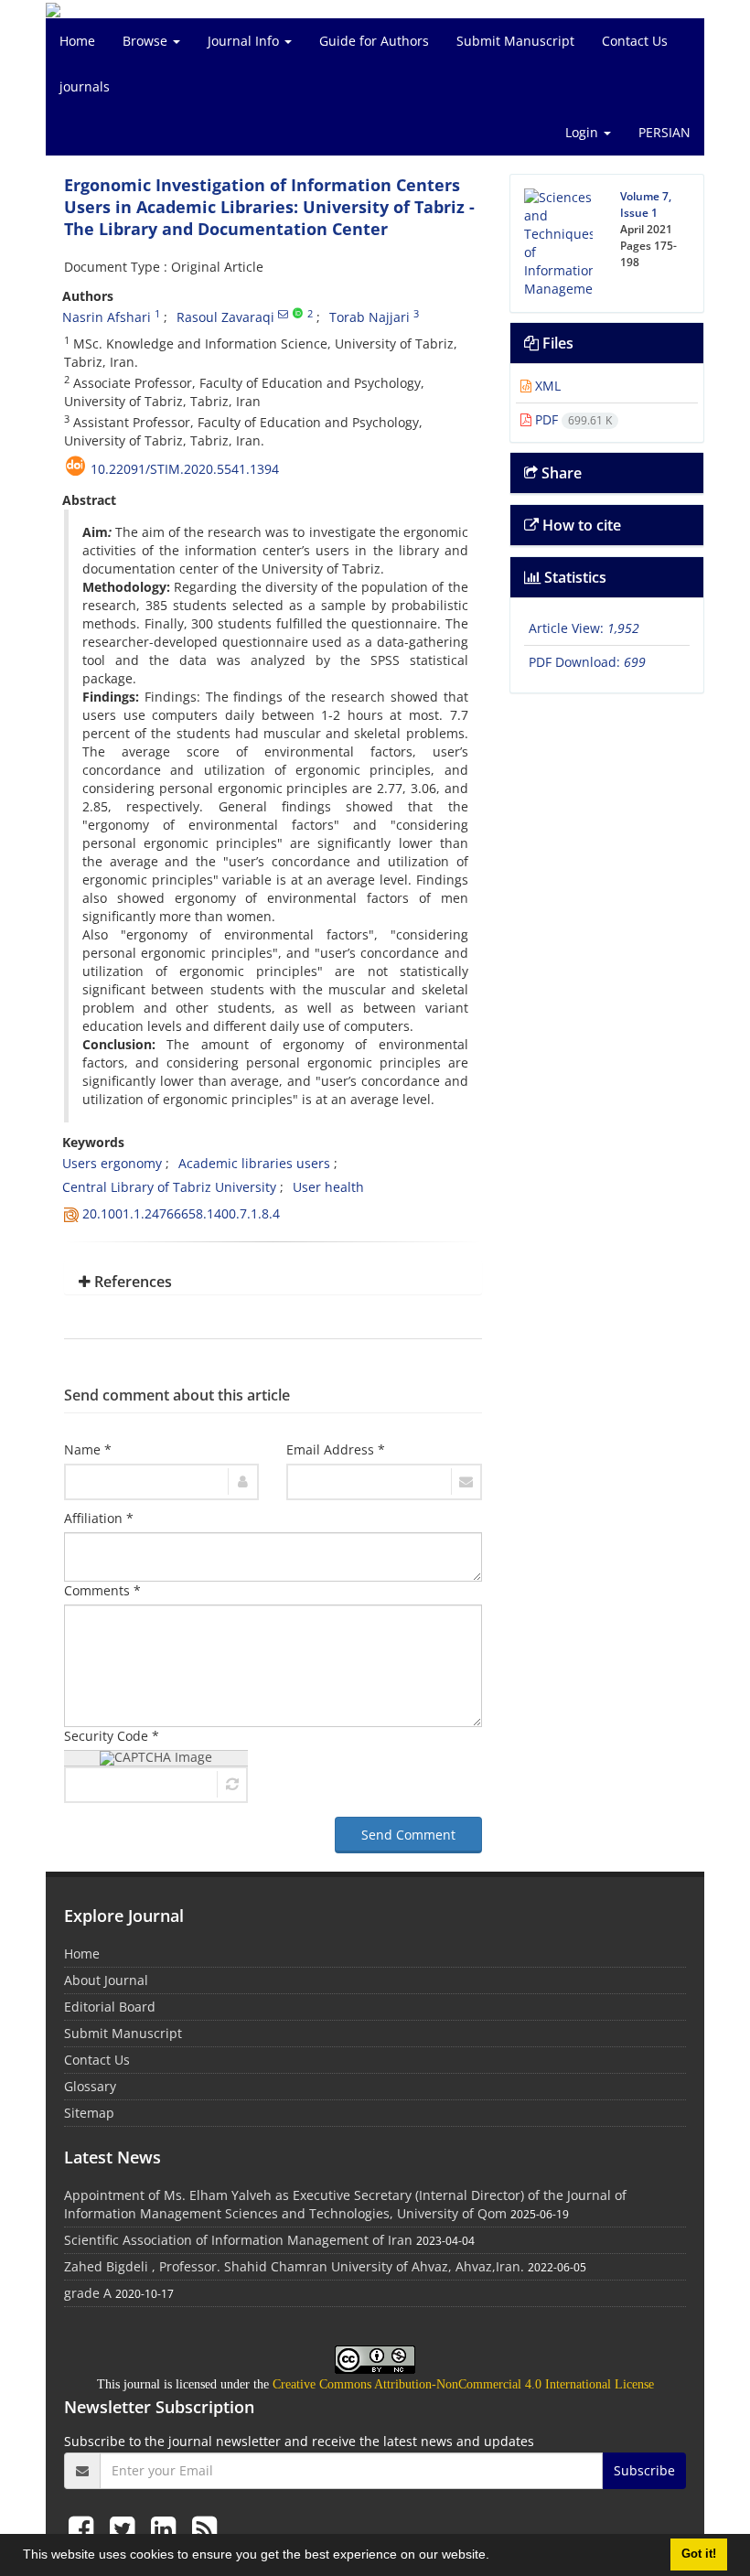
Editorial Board (110, 2007)
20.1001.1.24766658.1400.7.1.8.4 (181, 1213)
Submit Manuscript (515, 41)
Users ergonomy (112, 1163)
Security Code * (112, 1736)
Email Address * (336, 1449)
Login (584, 132)
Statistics (573, 577)
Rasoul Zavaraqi (225, 317)
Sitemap (89, 2113)
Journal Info (245, 41)
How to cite (580, 525)
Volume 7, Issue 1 (646, 204)
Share (560, 473)
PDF (572, 419)
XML (546, 386)
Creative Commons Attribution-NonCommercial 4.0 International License (463, 2384)
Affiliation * (99, 1518)
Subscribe (644, 2470)
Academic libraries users (254, 1163)
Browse (147, 41)
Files (556, 343)
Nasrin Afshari (107, 317)
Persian (664, 132)
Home (77, 41)
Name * (88, 1449)
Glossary (90, 2086)
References (131, 1282)
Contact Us (635, 41)
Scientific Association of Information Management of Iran (238, 2240)
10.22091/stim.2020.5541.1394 (185, 469)
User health (328, 1187)
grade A (88, 2293)
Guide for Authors (374, 41)
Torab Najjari (370, 317)
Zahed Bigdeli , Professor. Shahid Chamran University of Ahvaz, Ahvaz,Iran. (294, 2266)
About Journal (106, 1980)
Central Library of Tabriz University (169, 1187)
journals (85, 86)
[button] (496, 2557)
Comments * (102, 1590)
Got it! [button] (699, 2554)
